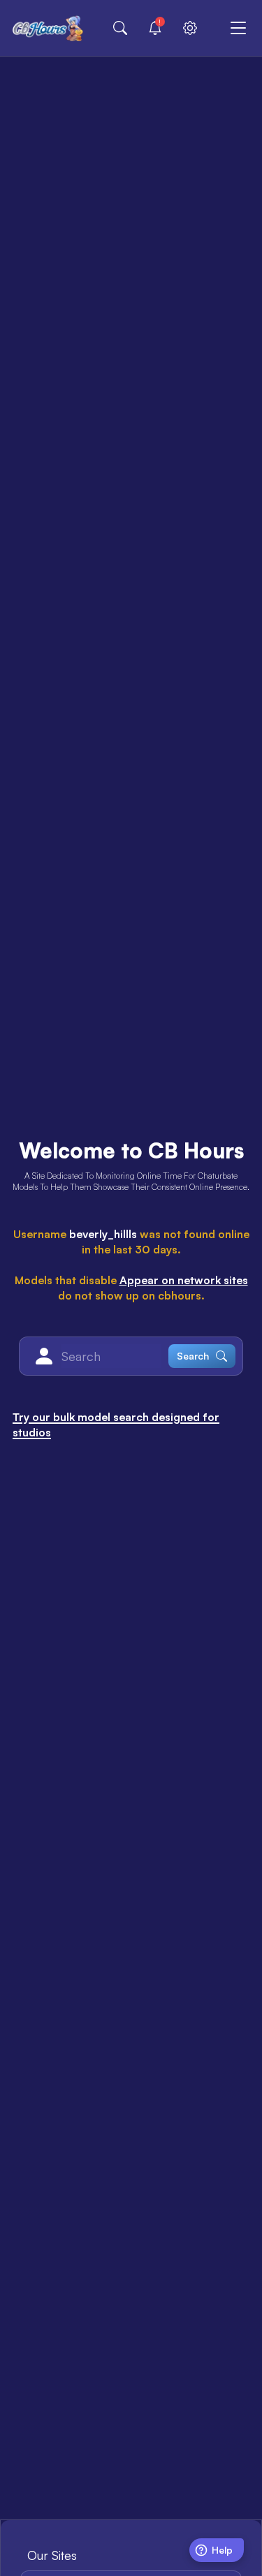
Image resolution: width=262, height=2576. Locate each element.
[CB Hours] (48, 28)
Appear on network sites (184, 1280)
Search (193, 1356)
